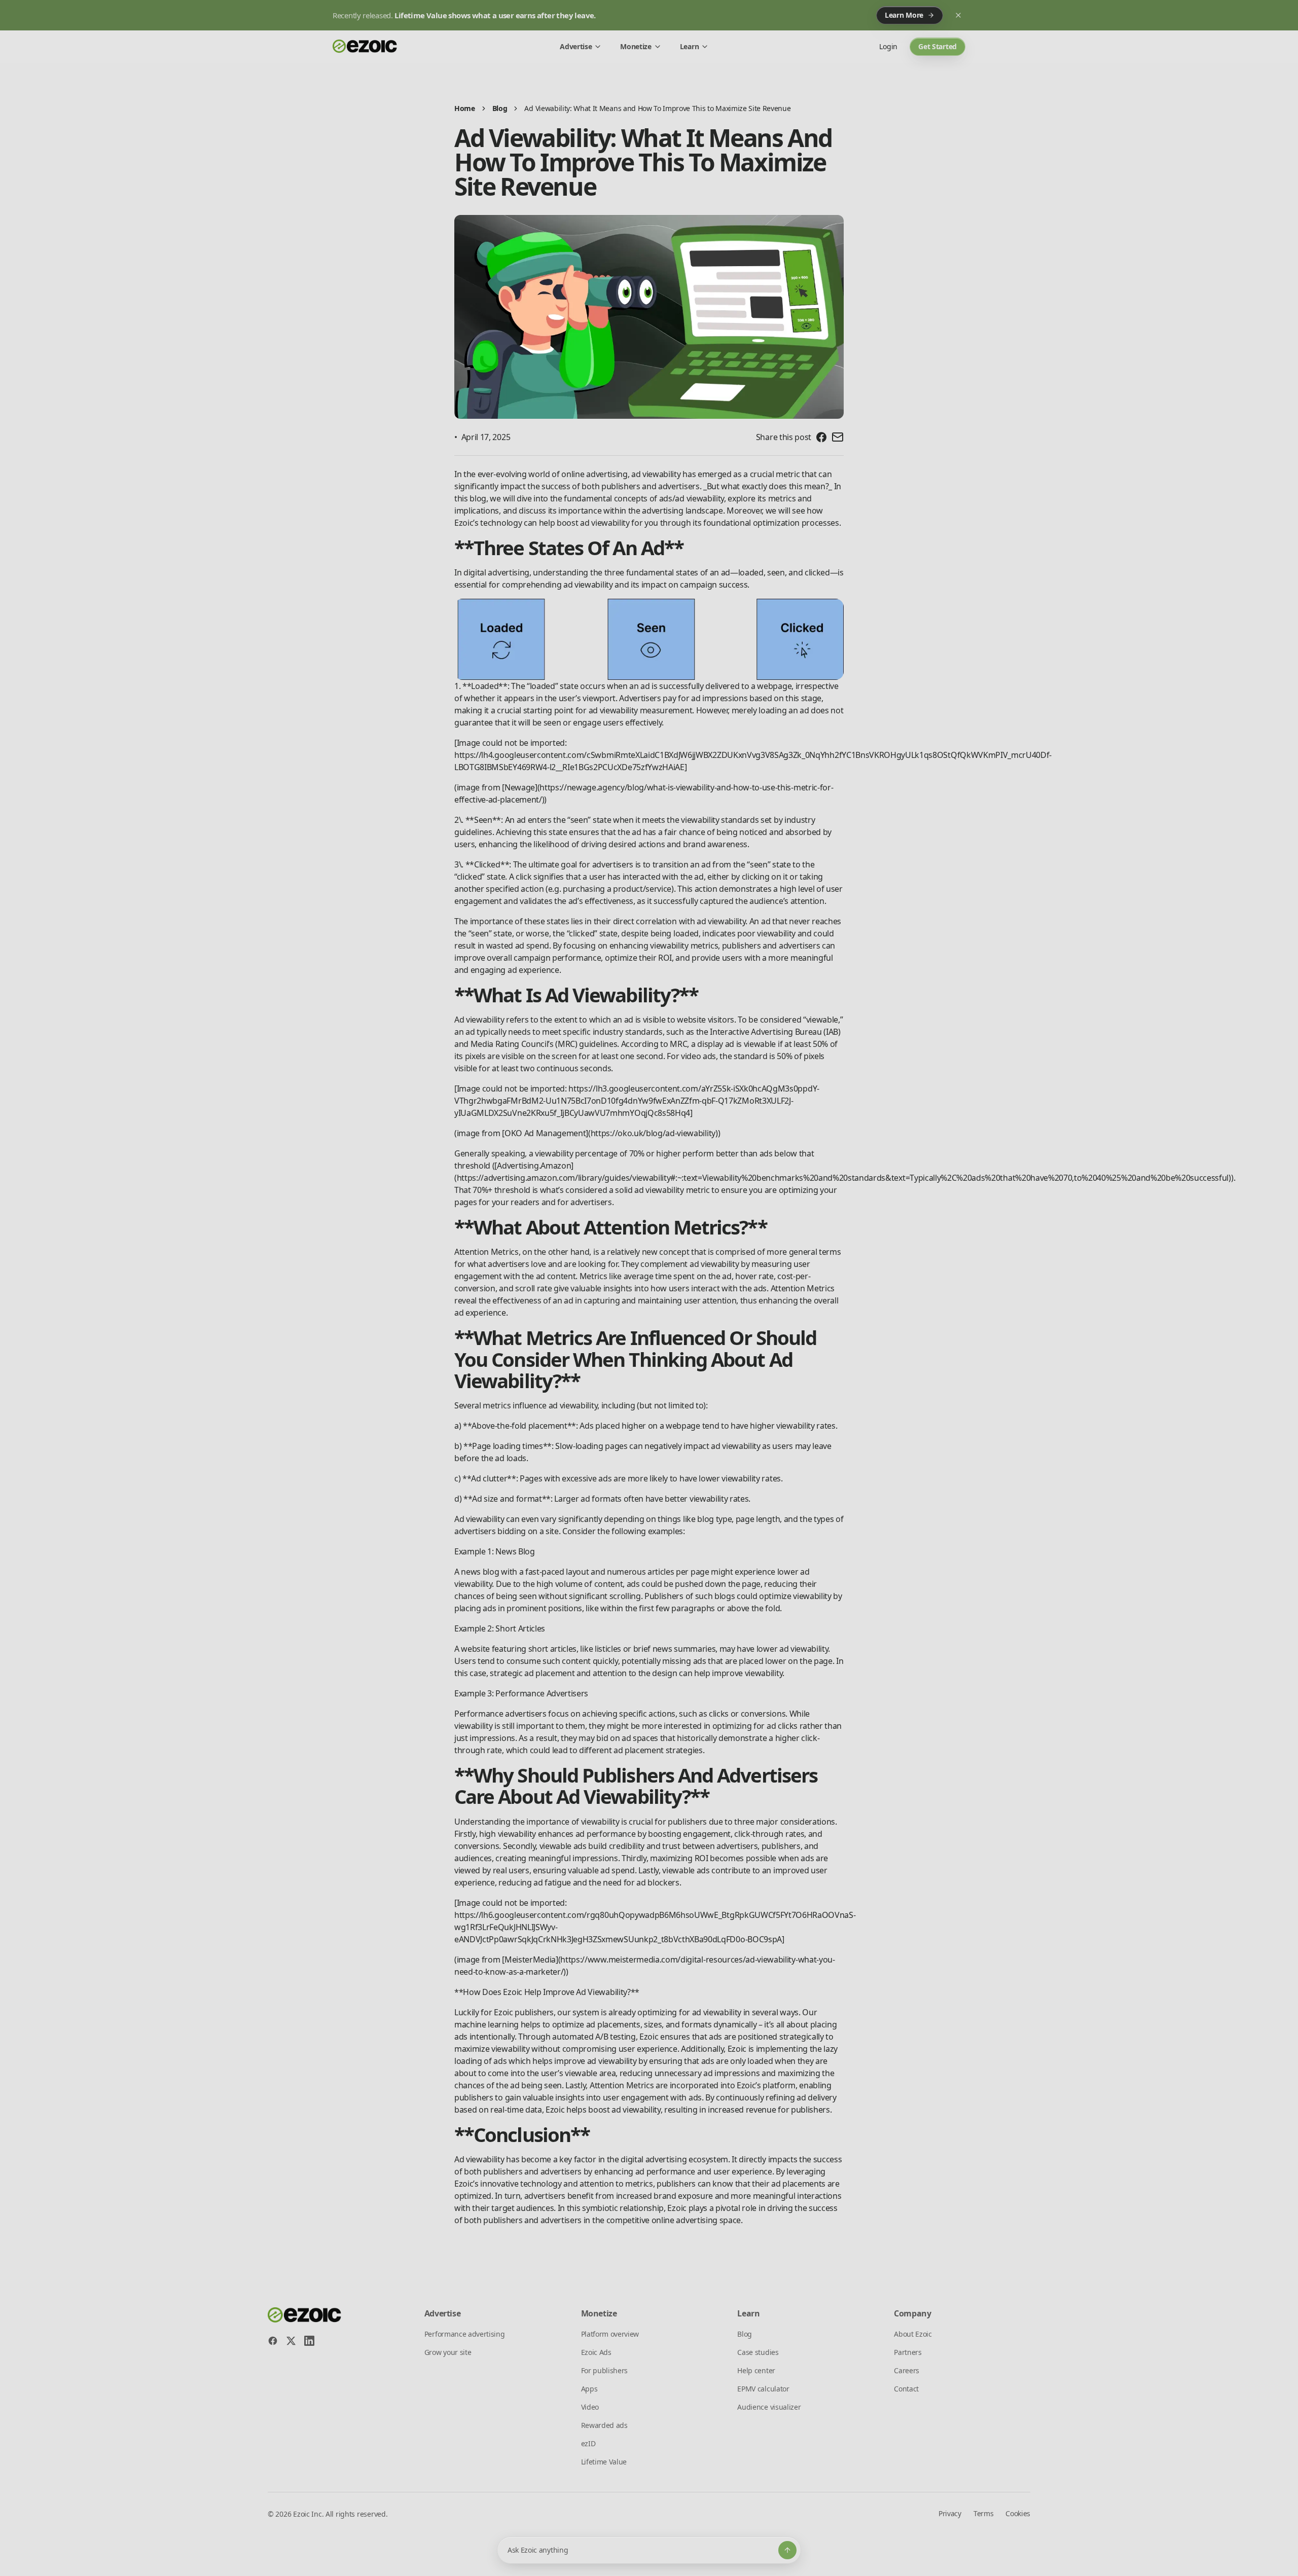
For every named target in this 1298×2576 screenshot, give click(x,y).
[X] (291, 2341)
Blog (500, 108)
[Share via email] (838, 437)
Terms (983, 2513)
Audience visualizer (769, 2407)
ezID (588, 2443)
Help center (756, 2370)
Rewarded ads (604, 2425)
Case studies (758, 2352)
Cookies (1018, 2513)
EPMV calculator (763, 2389)
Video (590, 2407)
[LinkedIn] (309, 2341)
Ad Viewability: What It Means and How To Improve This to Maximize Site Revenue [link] (657, 108)
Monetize (636, 46)
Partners (908, 2352)
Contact (906, 2389)
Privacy (950, 2513)
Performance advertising (465, 2334)
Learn (689, 46)
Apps (589, 2389)
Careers (907, 2370)
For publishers (605, 2370)
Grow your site (448, 2352)
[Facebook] (273, 2341)
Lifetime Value (604, 2462)
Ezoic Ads (596, 2352)
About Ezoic (913, 2334)
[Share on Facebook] (821, 437)
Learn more (904, 15)
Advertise (576, 46)
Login (888, 46)
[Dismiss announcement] (958, 15)
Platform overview (610, 2334)
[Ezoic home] (365, 47)
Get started (938, 46)
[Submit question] (787, 2550)
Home (465, 108)
